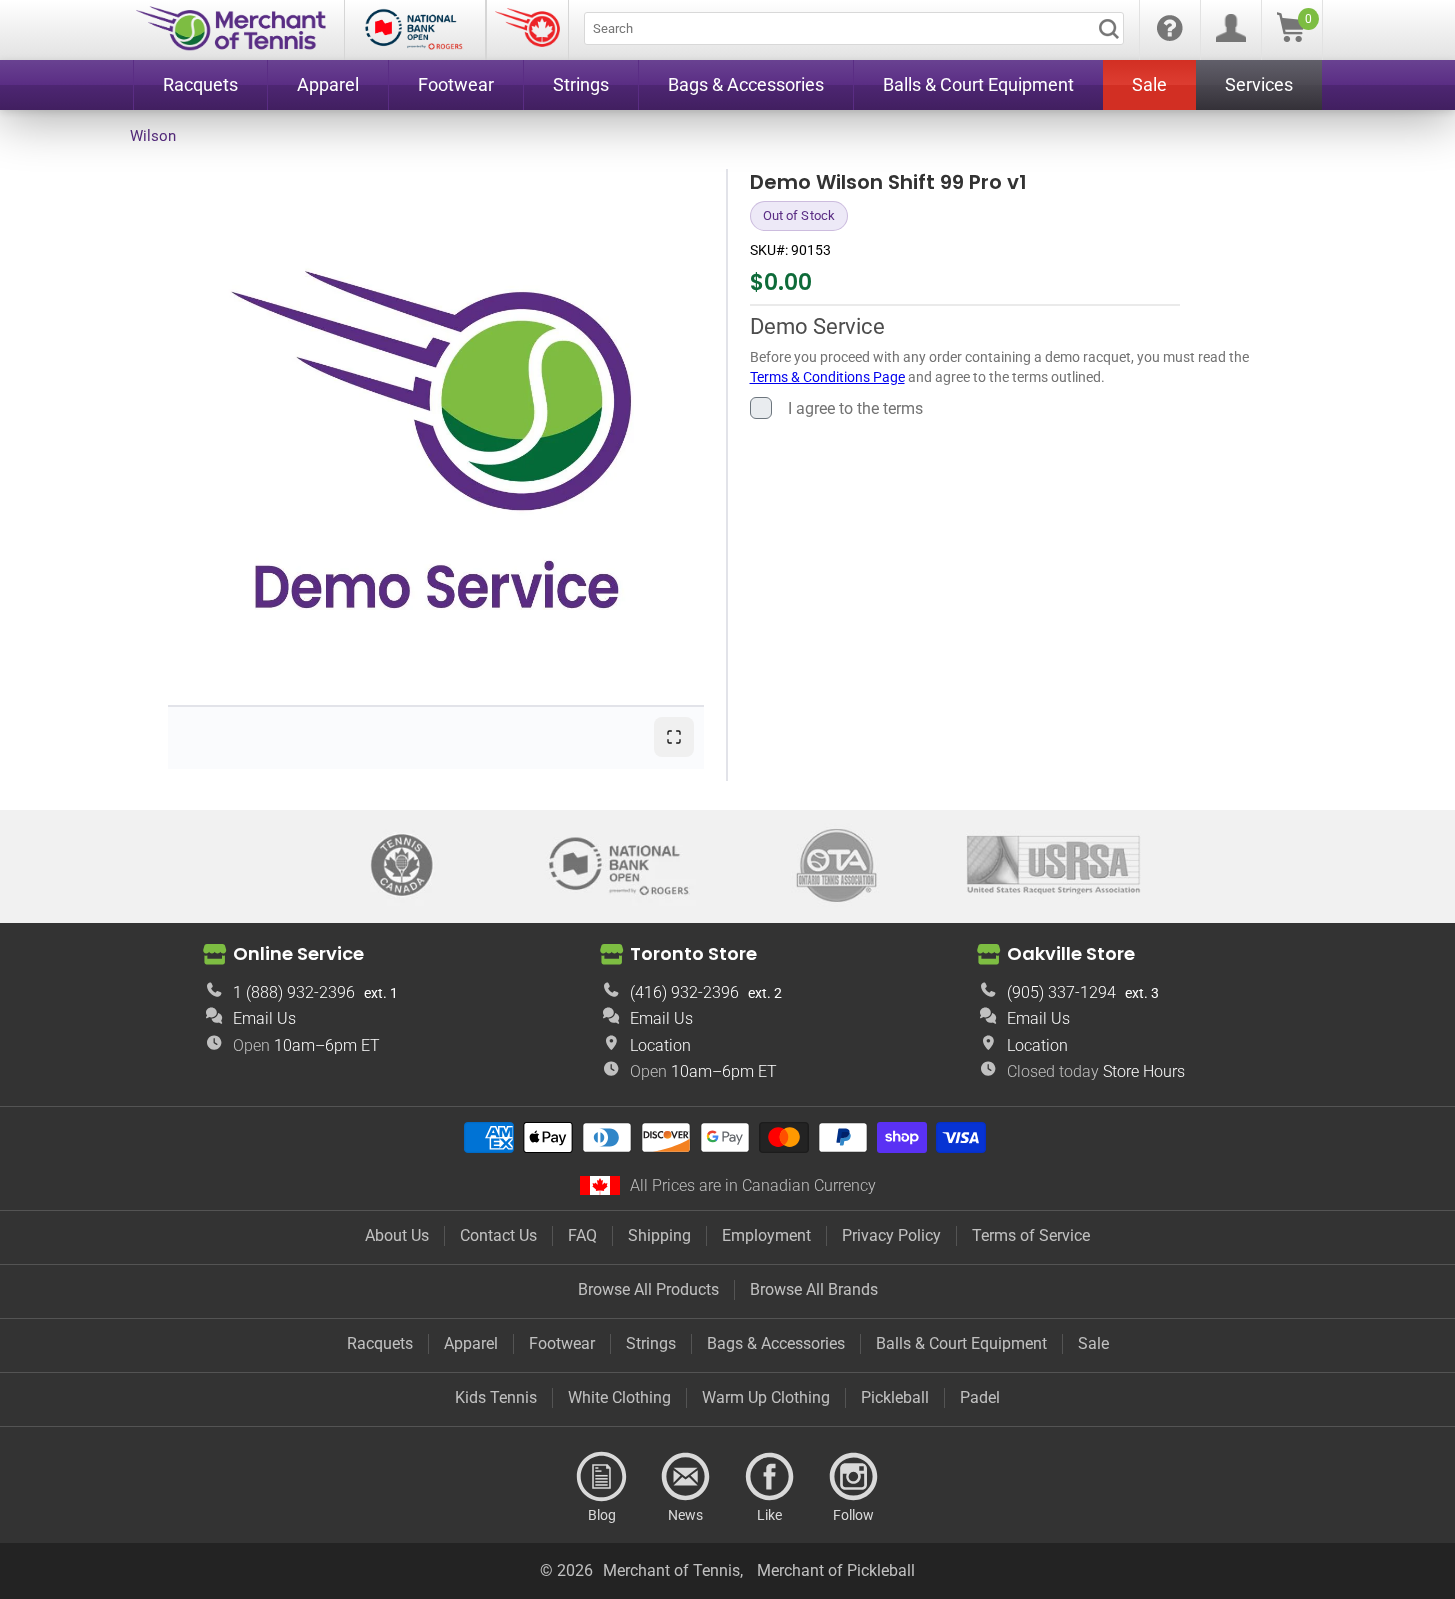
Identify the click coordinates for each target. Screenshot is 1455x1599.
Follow (854, 1477)
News (686, 1477)
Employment (766, 1235)
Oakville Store (1071, 952)
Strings (651, 1343)
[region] (436, 437)
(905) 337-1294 (1061, 992)
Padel (980, 1397)
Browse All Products (648, 1289)
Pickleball (895, 1397)
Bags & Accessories (776, 1343)
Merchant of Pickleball (836, 1570)
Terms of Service (1031, 1235)
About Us (397, 1235)
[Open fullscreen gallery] (674, 737)
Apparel (471, 1343)
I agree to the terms (855, 407)
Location (660, 1045)
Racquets (380, 1343)
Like (770, 1477)
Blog (602, 1477)
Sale (1093, 1343)
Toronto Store (693, 952)
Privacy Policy (891, 1235)
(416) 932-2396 (684, 992)
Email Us (264, 1018)
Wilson (153, 136)
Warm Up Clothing (766, 1397)
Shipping (659, 1235)
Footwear (562, 1343)
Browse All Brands (814, 1289)
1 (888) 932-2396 (294, 992)
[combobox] (854, 28)
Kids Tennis (496, 1397)
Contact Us (498, 1235)
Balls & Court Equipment (961, 1343)
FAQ (582, 1235)
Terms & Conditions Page (827, 376)
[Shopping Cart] (1291, 36)
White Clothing (619, 1397)
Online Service (298, 952)
